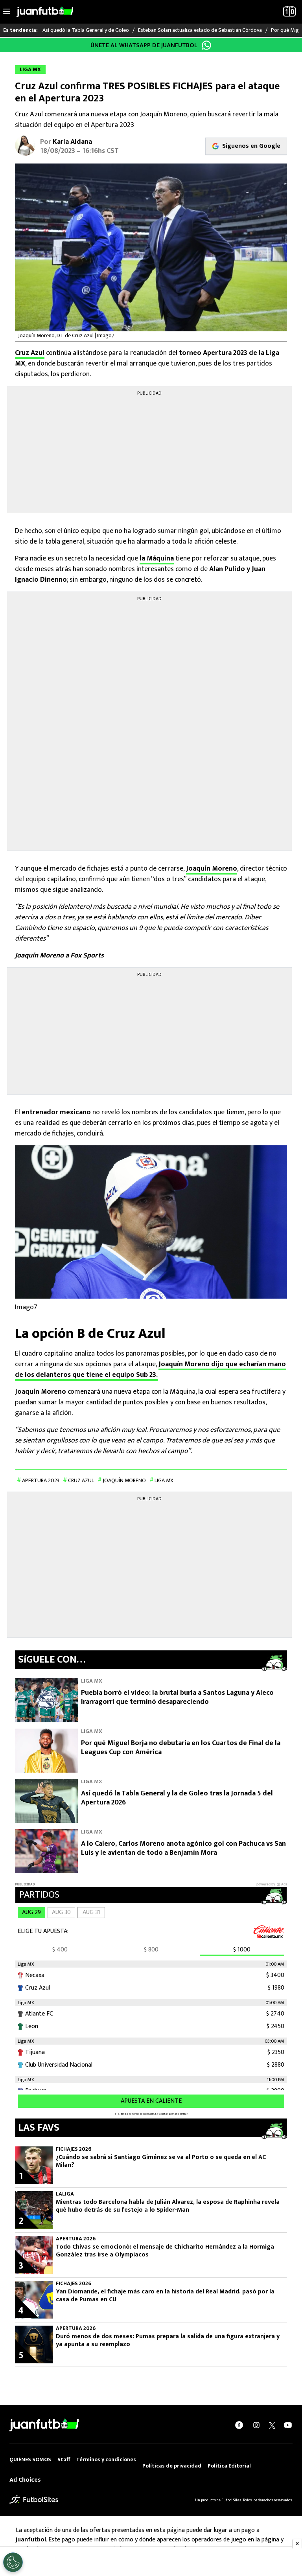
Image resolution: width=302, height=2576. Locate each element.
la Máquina (157, 559)
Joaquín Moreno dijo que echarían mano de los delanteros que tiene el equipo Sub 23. (150, 1370)
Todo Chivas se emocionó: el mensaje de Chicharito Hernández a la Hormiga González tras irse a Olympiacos (165, 2251)
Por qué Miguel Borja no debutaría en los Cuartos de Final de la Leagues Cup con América (181, 1748)
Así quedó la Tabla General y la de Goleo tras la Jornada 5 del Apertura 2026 (177, 1798)
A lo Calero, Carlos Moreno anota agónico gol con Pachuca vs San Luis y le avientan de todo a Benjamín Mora (183, 1848)
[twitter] (272, 2425)
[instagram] (256, 2425)
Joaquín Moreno (212, 869)
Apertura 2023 (41, 1480)
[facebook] (239, 2425)
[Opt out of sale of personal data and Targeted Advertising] (13, 2562)
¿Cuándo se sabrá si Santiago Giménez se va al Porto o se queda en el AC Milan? (161, 2161)
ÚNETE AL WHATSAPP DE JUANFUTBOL (144, 45)
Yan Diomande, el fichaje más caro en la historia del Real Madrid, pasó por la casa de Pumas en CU (165, 2296)
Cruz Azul (30, 353)
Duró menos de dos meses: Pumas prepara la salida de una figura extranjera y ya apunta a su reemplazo (168, 2341)
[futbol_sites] (34, 2500)
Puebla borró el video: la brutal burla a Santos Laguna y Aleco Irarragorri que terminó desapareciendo (177, 1697)
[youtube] (288, 2425)
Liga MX (164, 1480)
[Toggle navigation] (7, 12)
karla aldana (72, 142)
